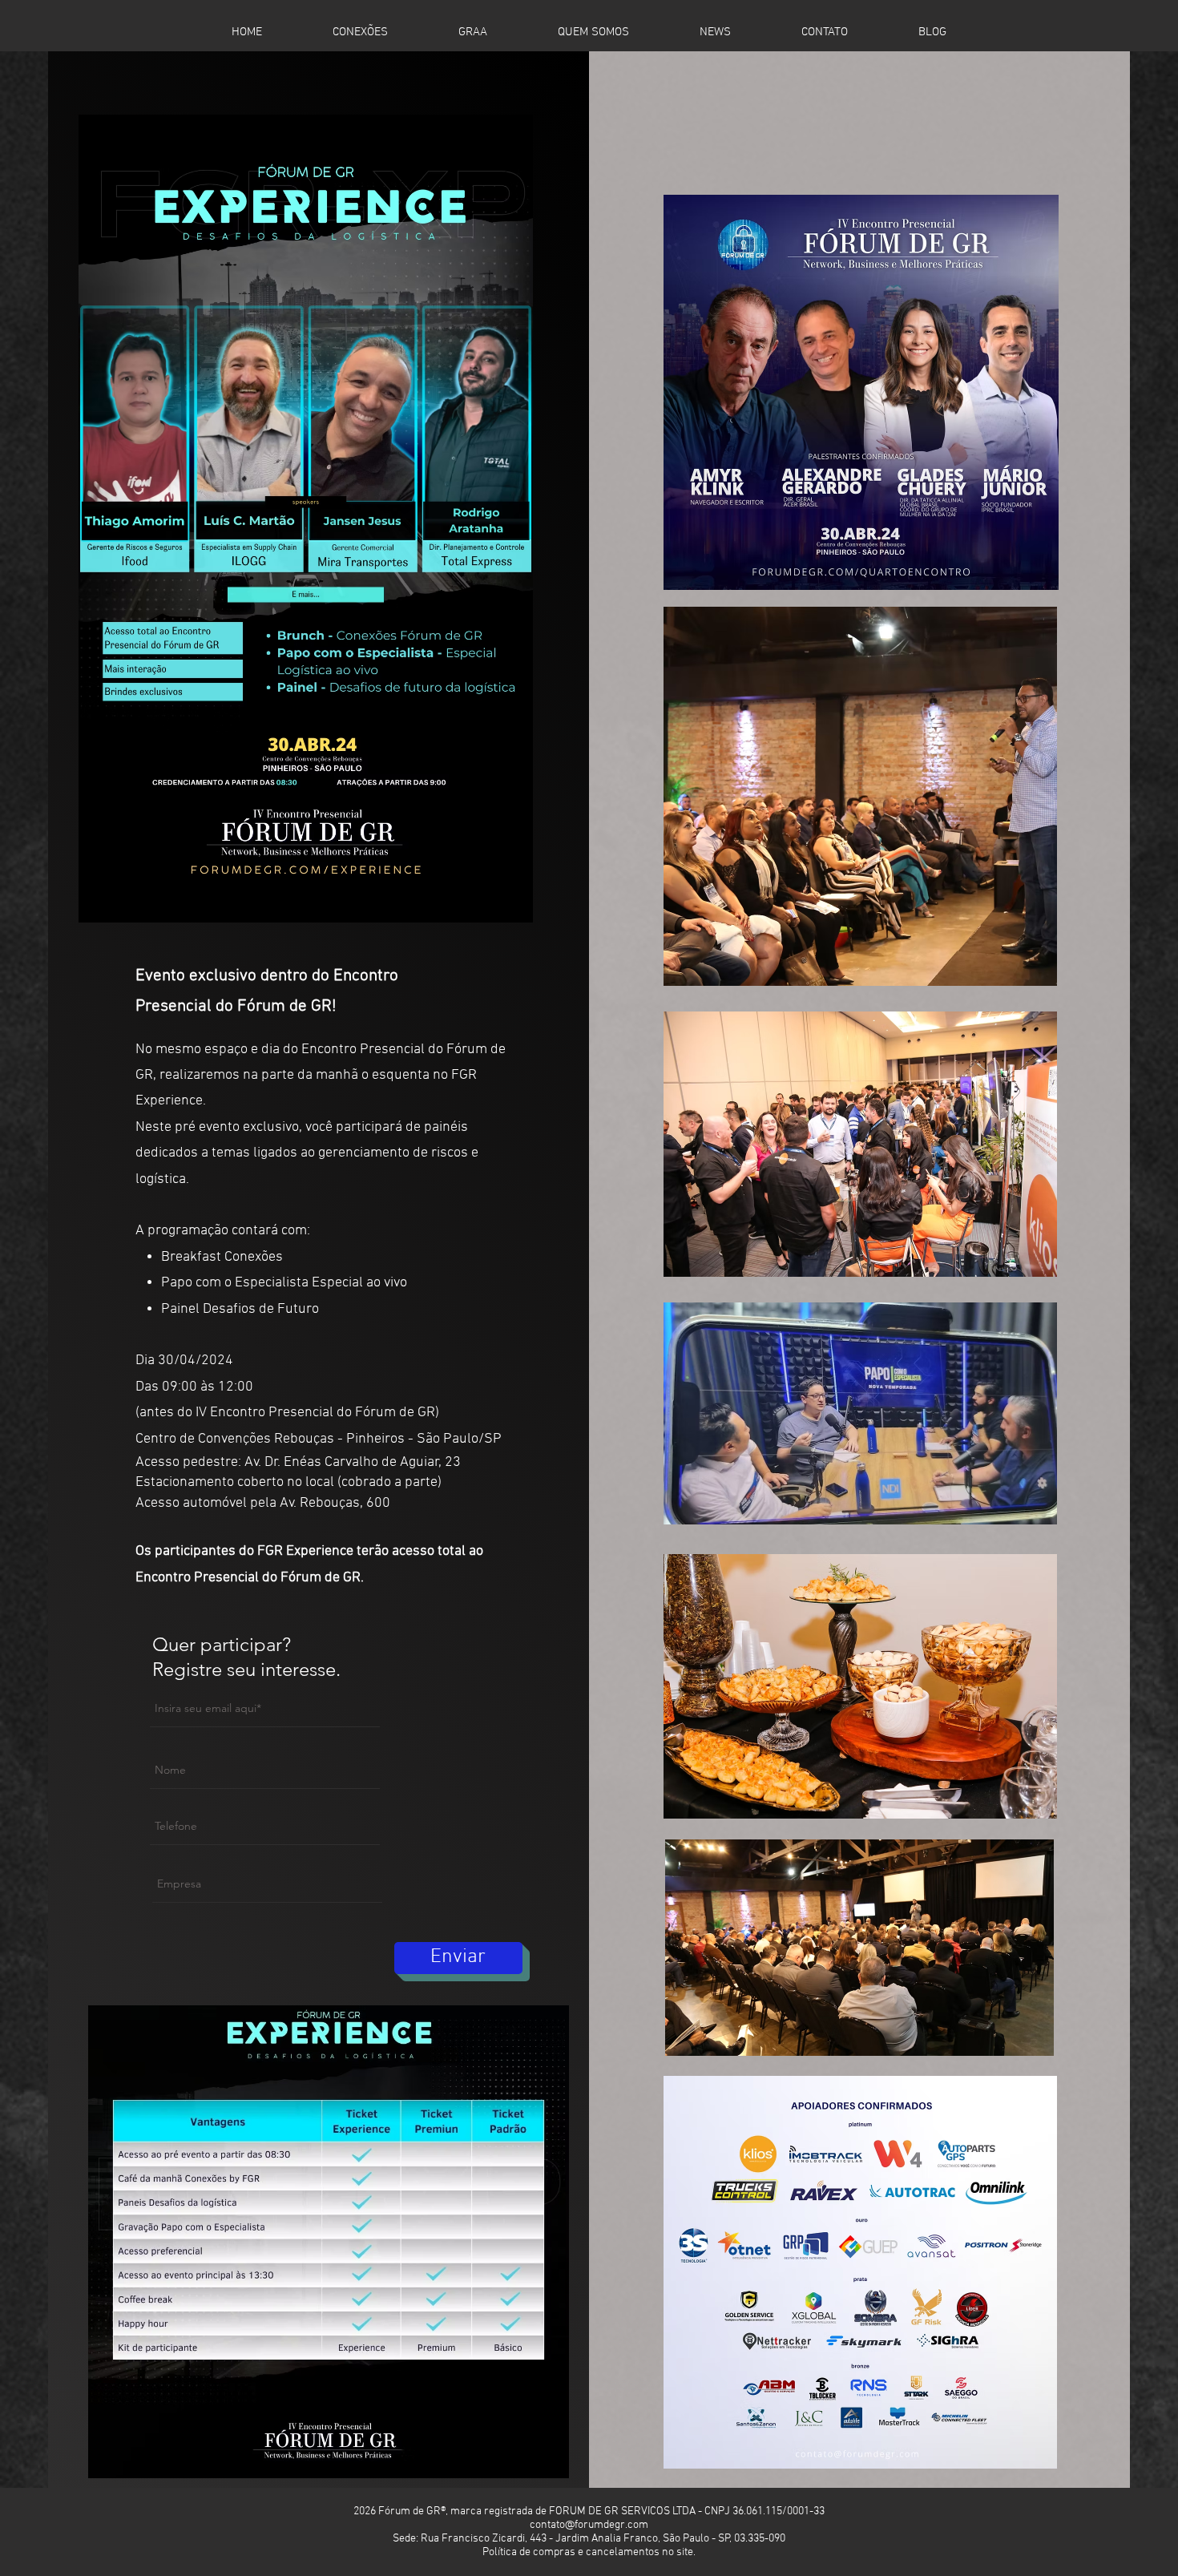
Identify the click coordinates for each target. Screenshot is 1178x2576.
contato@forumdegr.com (589, 2525)
